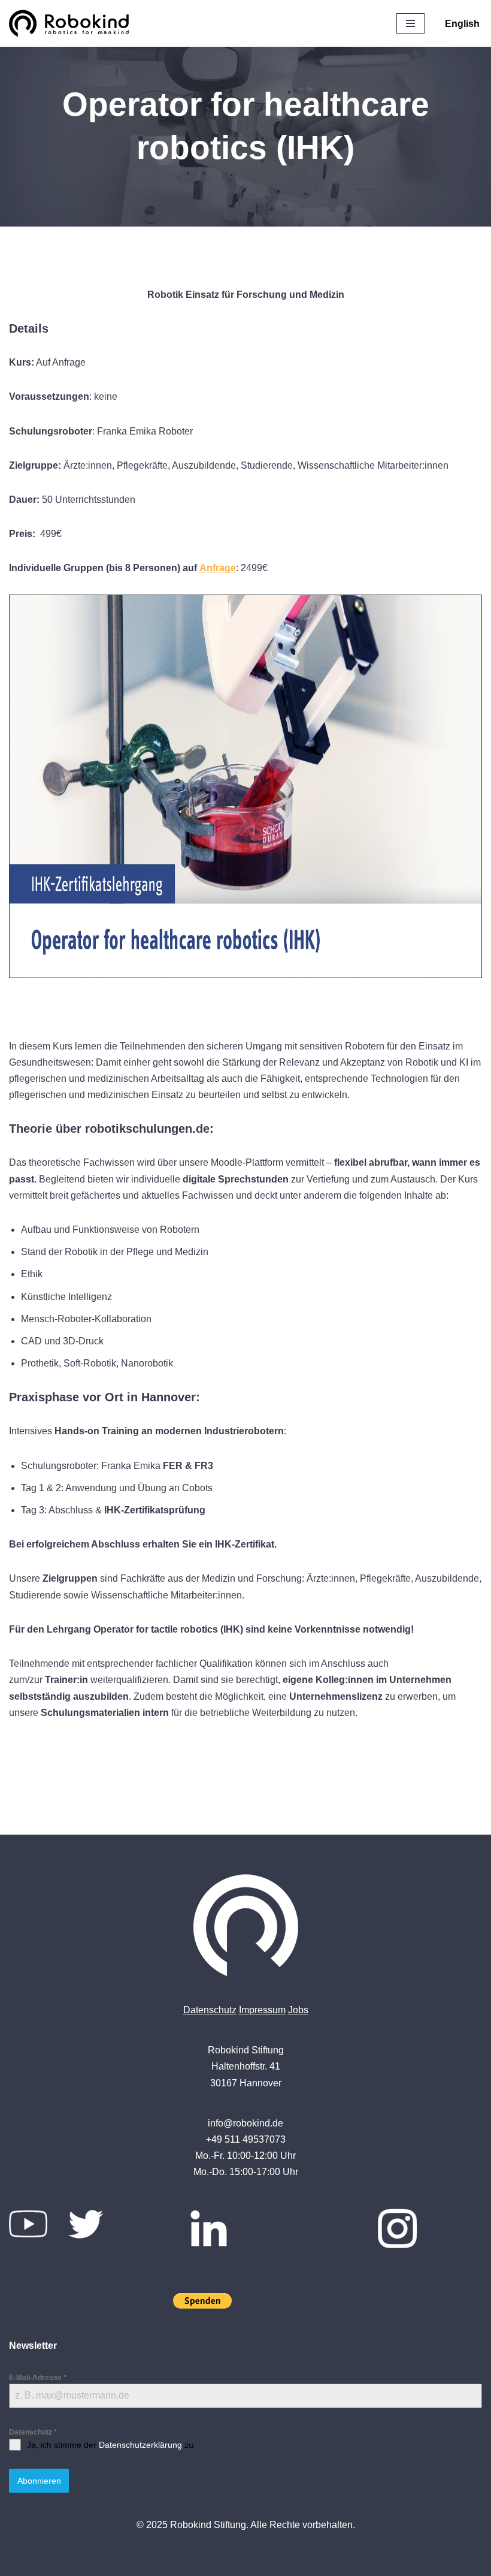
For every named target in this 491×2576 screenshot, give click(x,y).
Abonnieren (39, 2481)
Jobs (298, 2010)
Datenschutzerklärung (140, 2445)
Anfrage (218, 568)
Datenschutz (210, 2010)
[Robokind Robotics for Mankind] (72, 23)
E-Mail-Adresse (38, 2378)
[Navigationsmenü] (410, 23)
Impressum (262, 2010)
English (462, 24)
